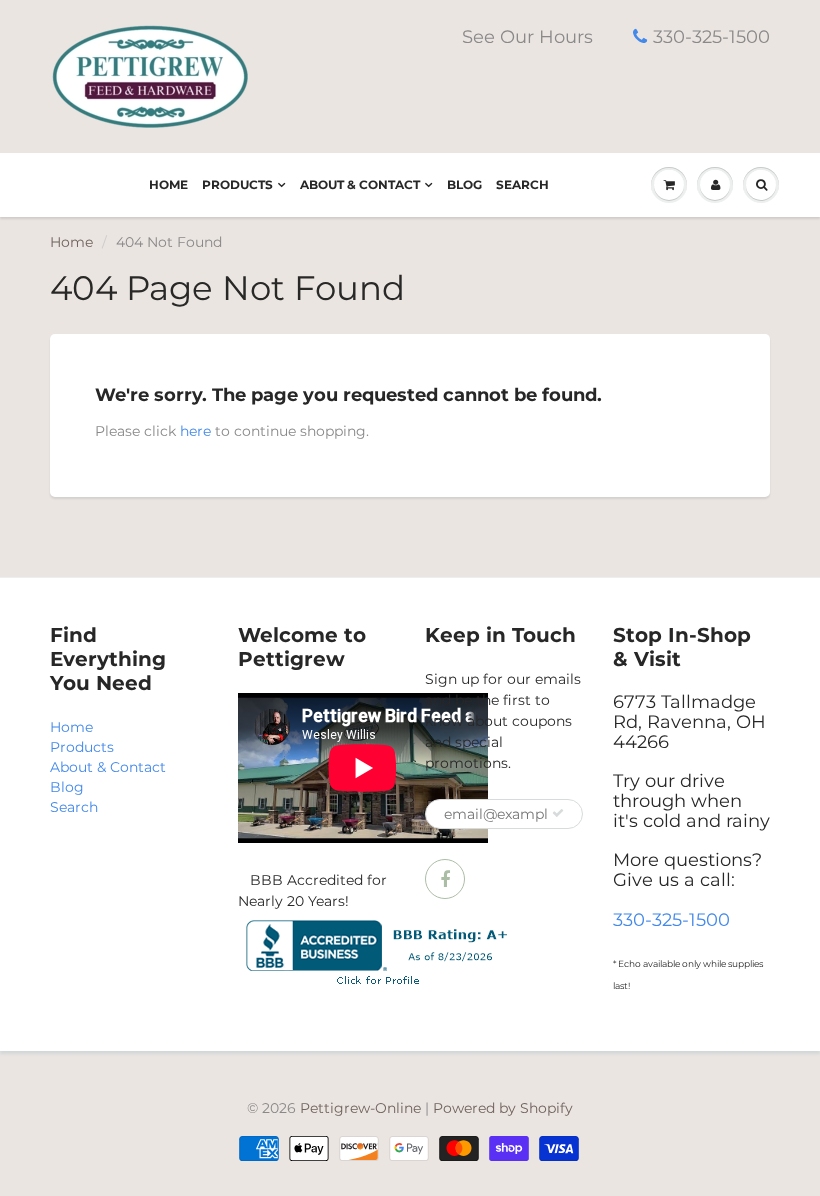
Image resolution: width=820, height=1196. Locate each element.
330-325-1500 (711, 37)
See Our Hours (527, 37)
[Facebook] (445, 879)
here (195, 431)
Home (168, 184)
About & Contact (360, 184)
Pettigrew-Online (360, 1108)
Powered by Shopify (503, 1108)
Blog (464, 184)
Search (522, 184)
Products (237, 184)
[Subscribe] (558, 813)
